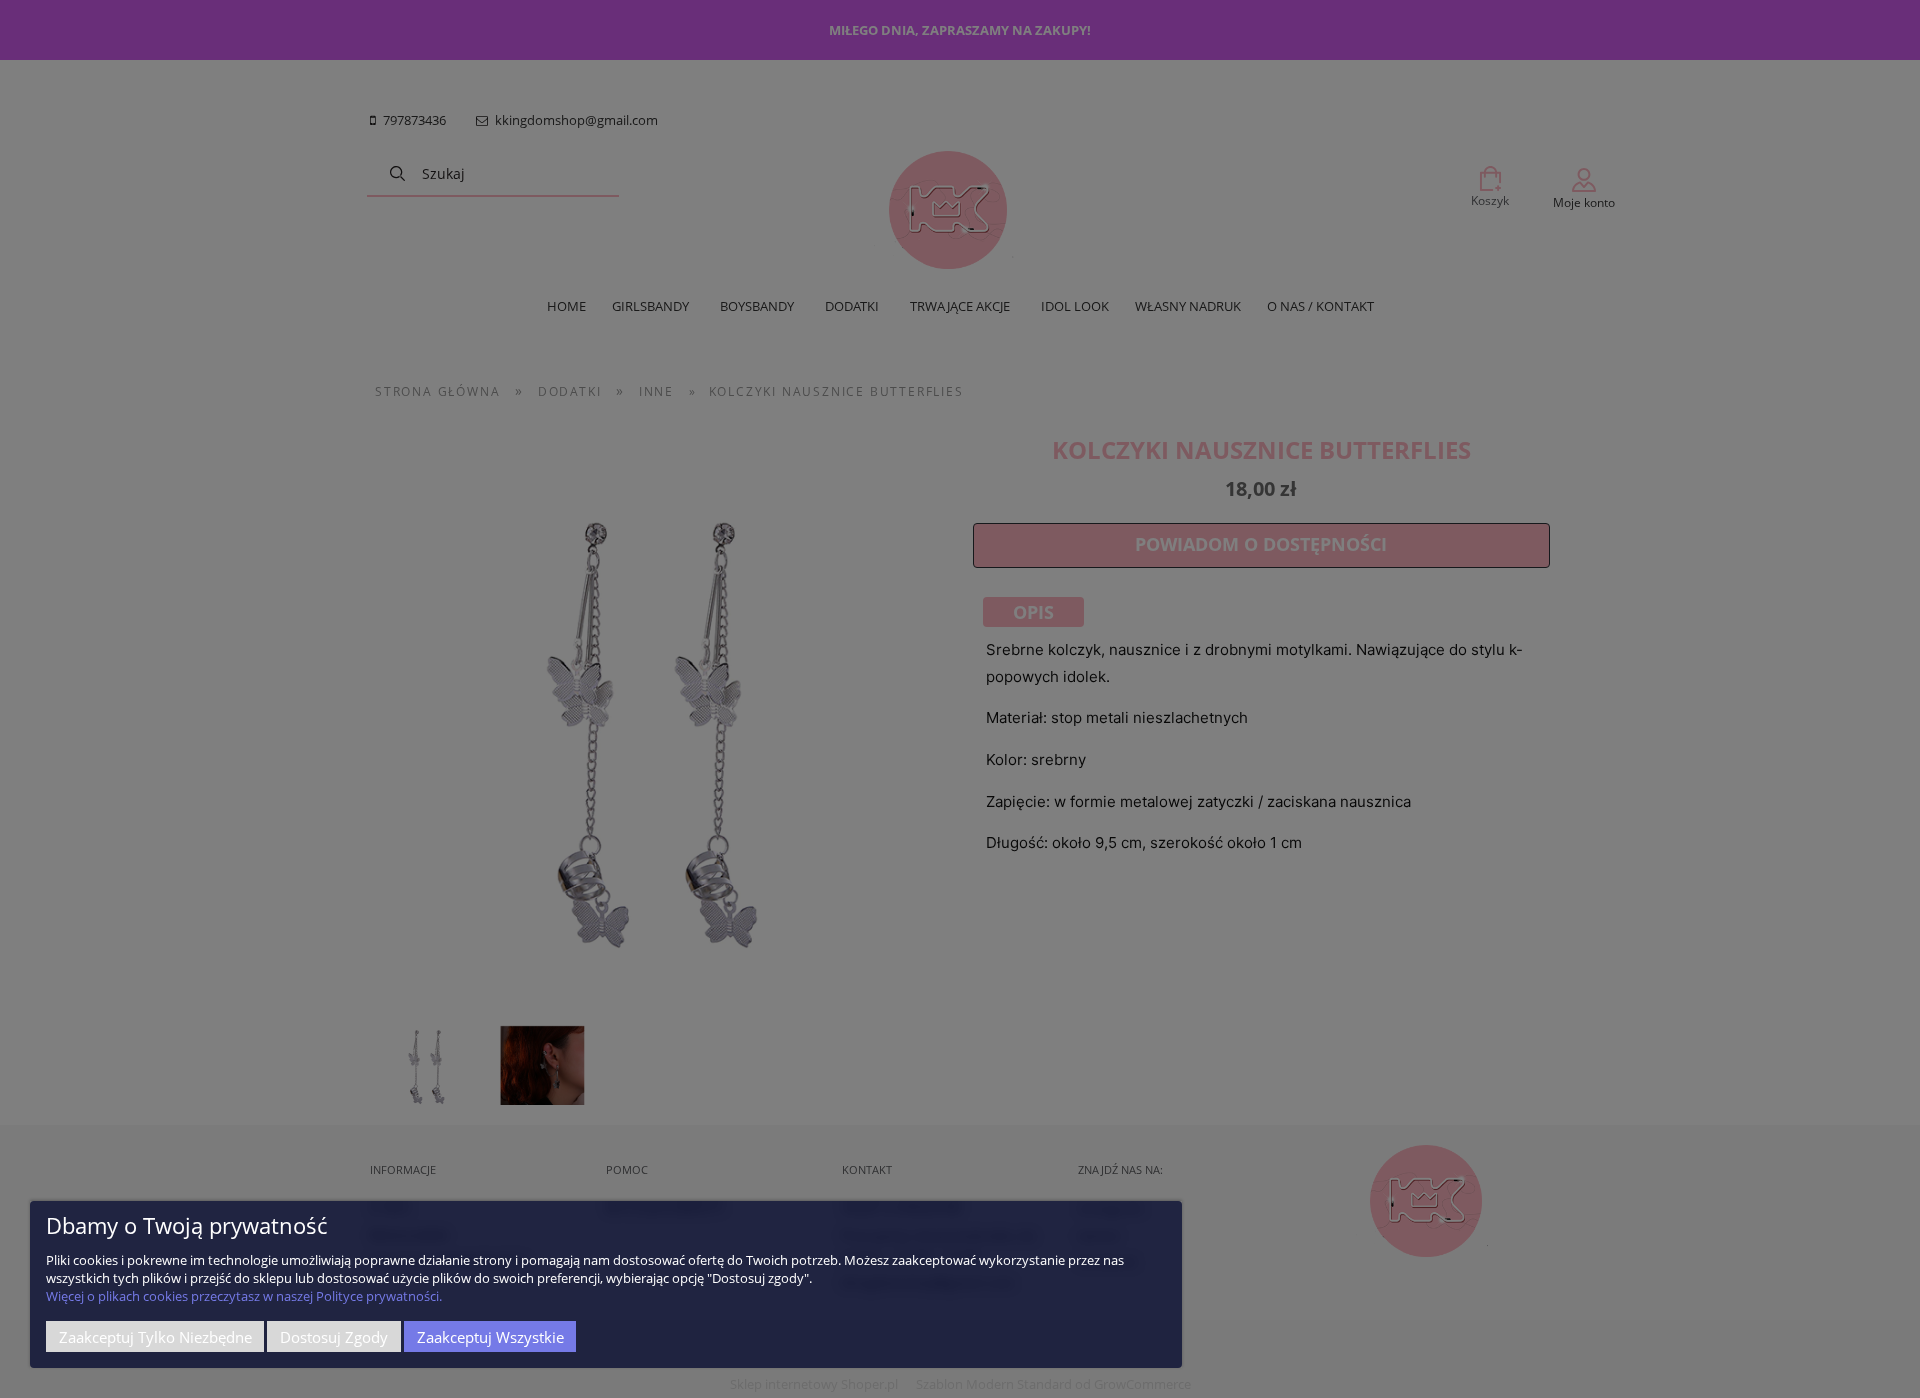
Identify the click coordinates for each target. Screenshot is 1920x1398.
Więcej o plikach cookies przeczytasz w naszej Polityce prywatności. (244, 1296)
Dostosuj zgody (334, 1337)
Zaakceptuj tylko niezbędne (155, 1337)
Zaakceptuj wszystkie (490, 1337)
